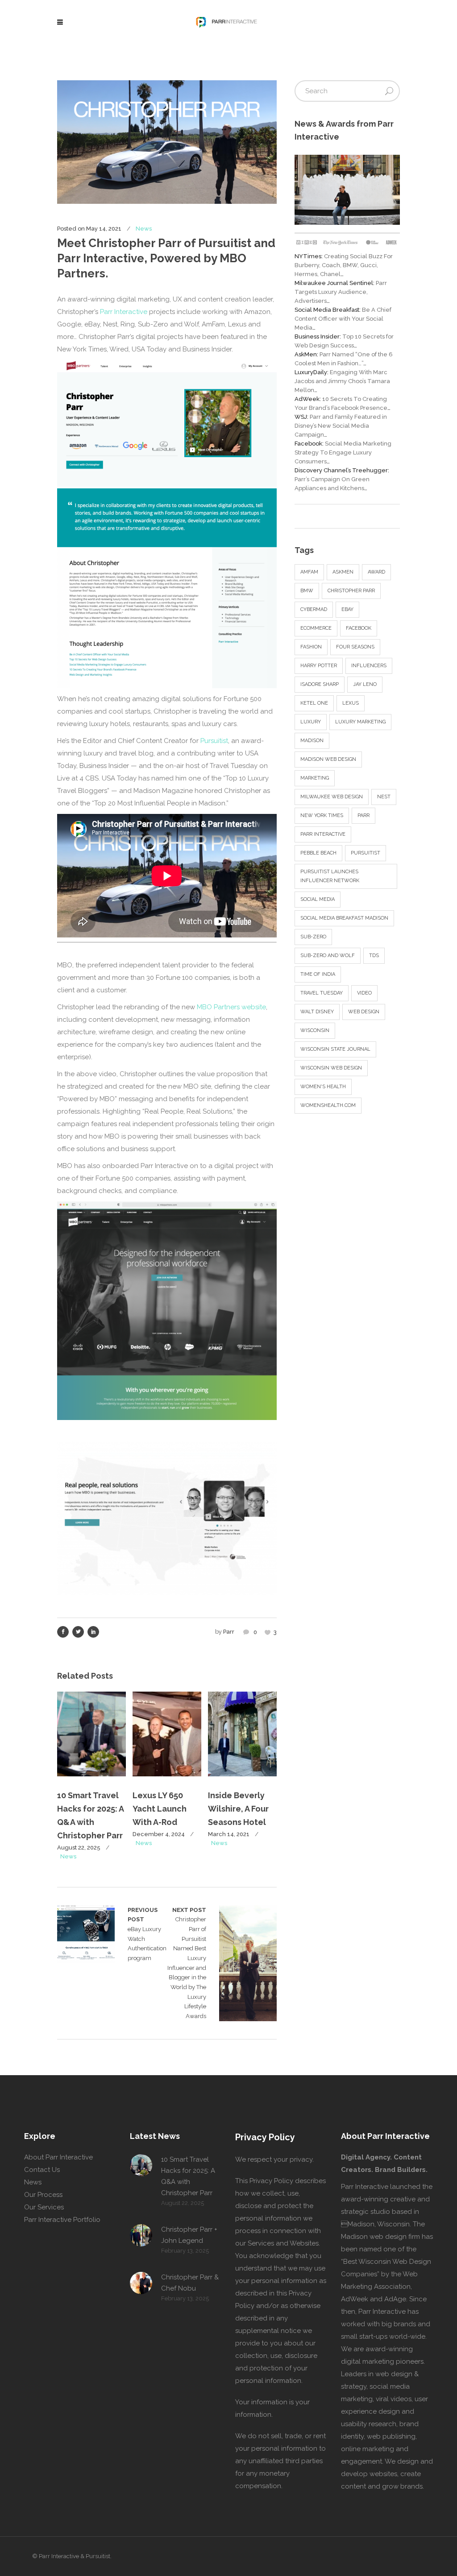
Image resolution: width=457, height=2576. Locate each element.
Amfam (309, 572)
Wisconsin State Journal (335, 1049)
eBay (347, 609)
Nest (384, 797)
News (144, 229)
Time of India (318, 974)
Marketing (315, 778)
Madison (312, 741)
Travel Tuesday (322, 993)
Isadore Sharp (320, 684)
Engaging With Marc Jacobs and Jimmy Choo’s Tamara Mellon (342, 381)
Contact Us (42, 2170)
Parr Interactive (124, 312)
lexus (351, 703)
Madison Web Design (328, 759)
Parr (229, 1632)
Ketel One (314, 703)
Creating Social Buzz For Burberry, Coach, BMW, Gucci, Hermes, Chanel (344, 265)
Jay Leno (365, 684)
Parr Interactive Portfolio (62, 2220)
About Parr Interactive (58, 2157)
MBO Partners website (231, 1007)
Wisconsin (315, 1030)
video (364, 993)
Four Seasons (355, 647)
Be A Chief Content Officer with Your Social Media (343, 319)
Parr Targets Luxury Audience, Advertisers (341, 292)
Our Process (43, 2195)
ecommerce (316, 628)
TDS (374, 956)
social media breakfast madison (344, 918)
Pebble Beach (318, 853)
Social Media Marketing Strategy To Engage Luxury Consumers (343, 452)
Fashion (311, 647)
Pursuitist (214, 741)
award (376, 572)
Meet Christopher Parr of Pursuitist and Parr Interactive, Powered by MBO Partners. (166, 258)
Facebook (359, 628)
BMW (307, 591)
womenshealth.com (328, 1105)
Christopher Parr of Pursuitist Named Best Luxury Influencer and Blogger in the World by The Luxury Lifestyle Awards (187, 1963)
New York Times (322, 815)
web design (364, 1012)
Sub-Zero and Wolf (328, 956)
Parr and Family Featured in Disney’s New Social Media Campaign (341, 426)
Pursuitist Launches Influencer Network (330, 876)
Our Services (44, 2207)
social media (318, 899)
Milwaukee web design (332, 797)
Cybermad (314, 609)
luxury (311, 722)
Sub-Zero (313, 937)
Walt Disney (317, 1012)
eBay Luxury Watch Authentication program (86, 1934)
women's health (323, 1087)
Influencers (369, 666)
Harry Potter (319, 666)
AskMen (343, 572)
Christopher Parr (351, 591)
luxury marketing (360, 722)
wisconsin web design (331, 1068)
